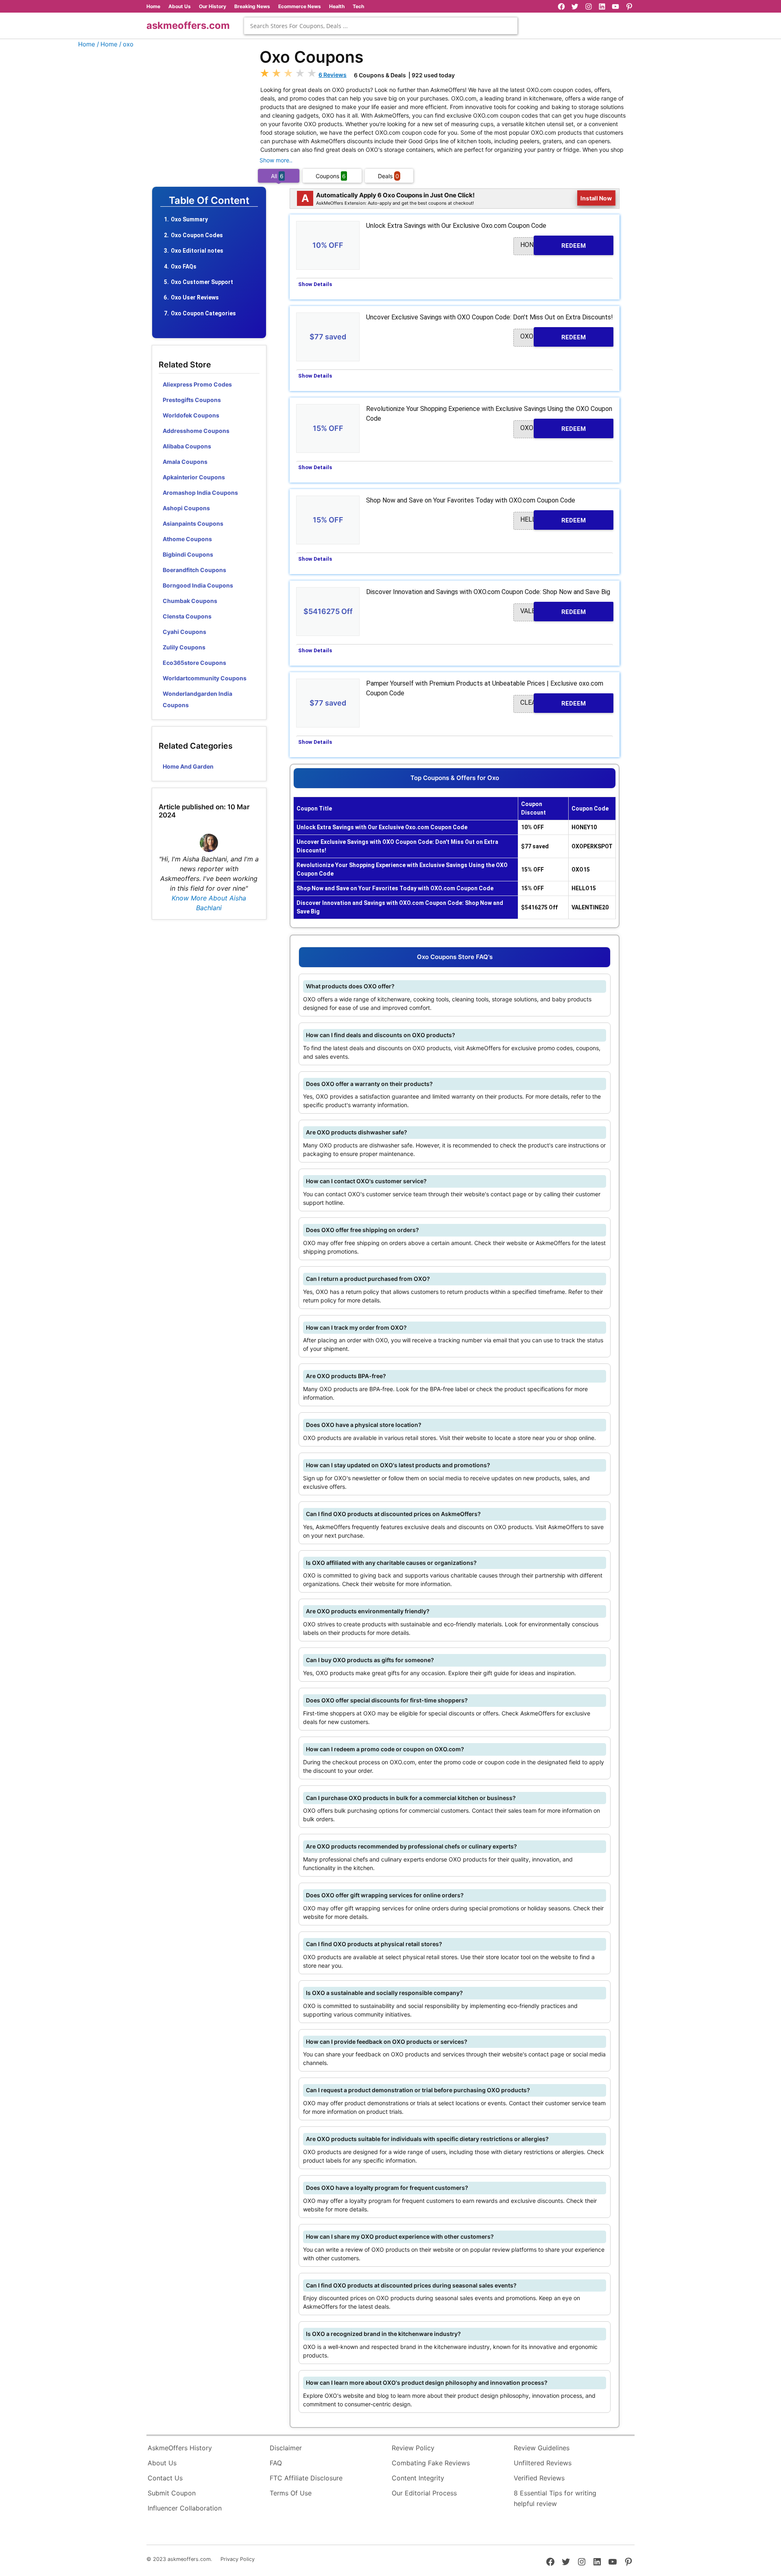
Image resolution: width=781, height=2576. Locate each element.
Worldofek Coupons (191, 415)
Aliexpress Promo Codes (197, 384)
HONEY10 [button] (553, 245)
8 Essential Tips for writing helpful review (555, 2498)
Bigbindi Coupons (188, 554)
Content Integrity (418, 2478)
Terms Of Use (291, 2493)
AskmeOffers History (180, 2448)
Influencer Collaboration (185, 2508)
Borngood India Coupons (198, 585)
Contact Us (165, 2478)
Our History (213, 6)
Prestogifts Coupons (192, 400)
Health (337, 6)
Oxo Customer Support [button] (202, 282)
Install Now (597, 198)
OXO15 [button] (553, 428)
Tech (358, 6)
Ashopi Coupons (186, 508)
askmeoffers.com (188, 25)
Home (153, 6)
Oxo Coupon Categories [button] (203, 313)
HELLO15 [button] (553, 520)
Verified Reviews (539, 2478)
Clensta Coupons (187, 616)
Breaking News (252, 6)
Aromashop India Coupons (200, 493)
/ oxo (126, 44)
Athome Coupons (187, 539)
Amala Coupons (185, 462)
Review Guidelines (542, 2448)
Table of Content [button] (209, 201)
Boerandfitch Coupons (194, 570)
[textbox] (381, 26)
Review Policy (413, 2448)
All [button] (277, 176)
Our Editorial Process (424, 2493)
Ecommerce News (300, 6)
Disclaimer (286, 2448)
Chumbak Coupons (190, 601)
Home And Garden (188, 766)
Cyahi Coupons (184, 632)
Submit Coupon (172, 2493)
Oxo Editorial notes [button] (197, 251)
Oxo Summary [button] (189, 219)
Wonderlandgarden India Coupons (197, 699)
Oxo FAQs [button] (184, 267)
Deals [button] (388, 176)
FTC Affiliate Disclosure (306, 2478)
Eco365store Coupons (194, 663)
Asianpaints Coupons (193, 523)
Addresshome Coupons (196, 431)
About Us (180, 6)
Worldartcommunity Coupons (205, 678)
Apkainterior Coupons (194, 477)
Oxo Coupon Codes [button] (197, 235)
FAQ (276, 2463)
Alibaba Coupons (187, 446)
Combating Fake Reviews (431, 2463)
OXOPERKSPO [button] (553, 337)
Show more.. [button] (276, 160)
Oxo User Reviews (195, 297)
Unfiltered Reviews (543, 2463)
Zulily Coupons (184, 647)
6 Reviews (333, 75)
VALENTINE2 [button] (553, 611)
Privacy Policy (238, 2559)
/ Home (107, 44)
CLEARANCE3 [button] (553, 703)
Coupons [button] (331, 176)
